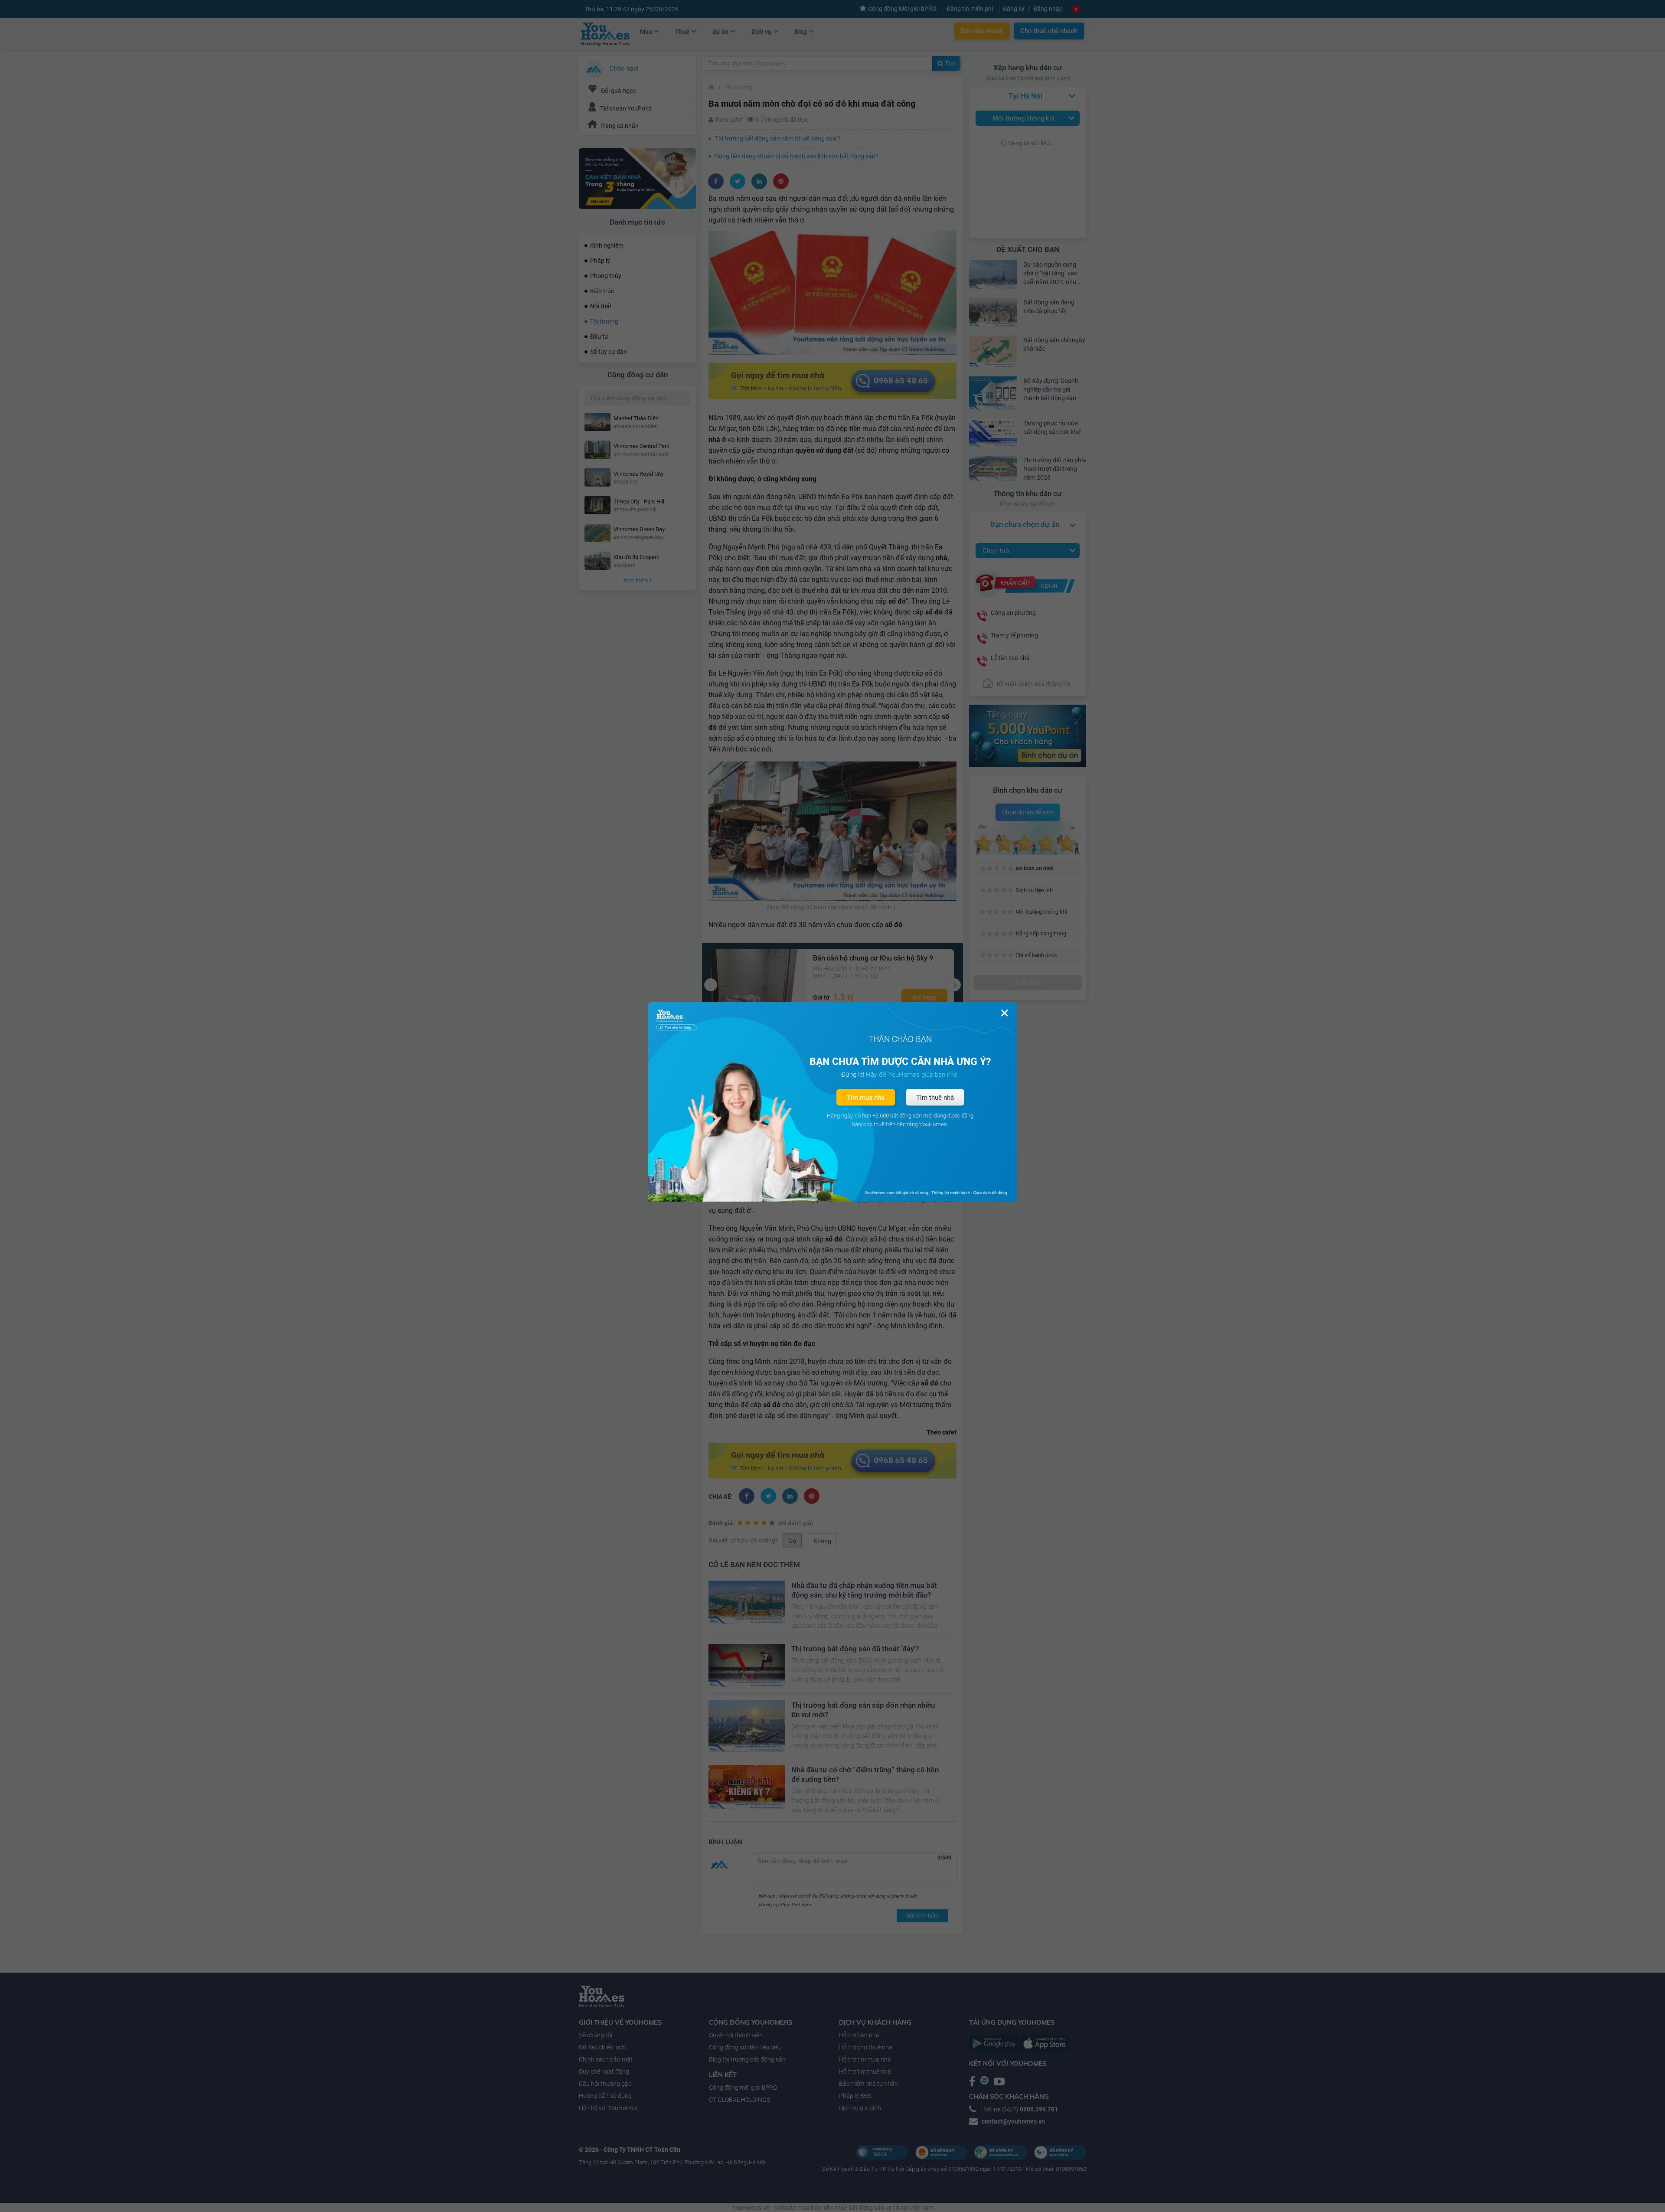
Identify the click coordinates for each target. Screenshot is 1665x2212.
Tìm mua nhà (866, 1098)
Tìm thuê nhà (935, 1098)
